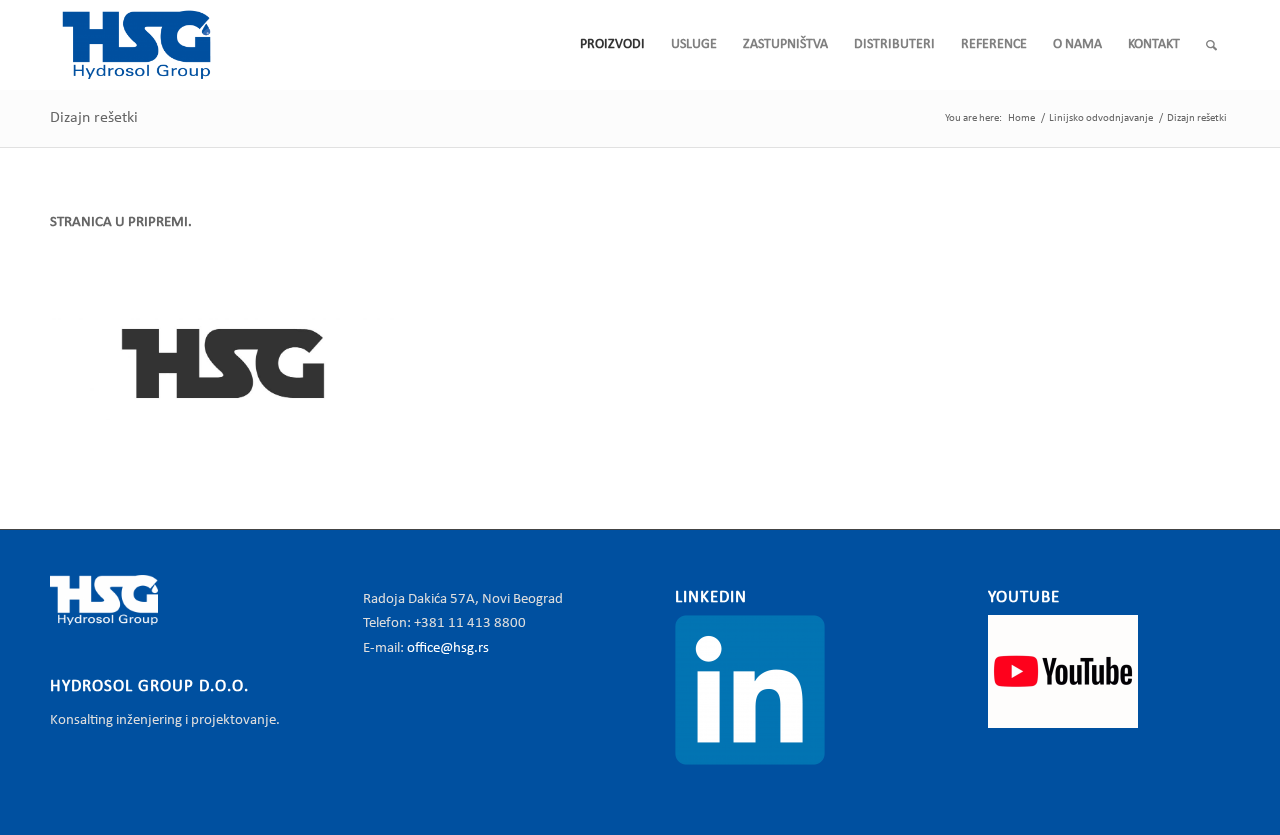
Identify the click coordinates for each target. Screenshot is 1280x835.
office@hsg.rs (448, 648)
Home (1021, 118)
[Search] (1211, 45)
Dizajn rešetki (94, 118)
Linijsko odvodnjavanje (1101, 118)
